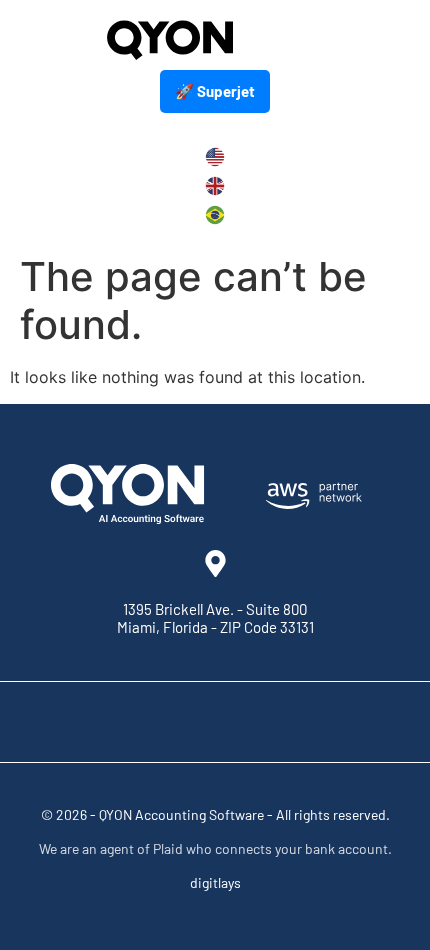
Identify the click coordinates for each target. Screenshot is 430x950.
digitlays (215, 882)
